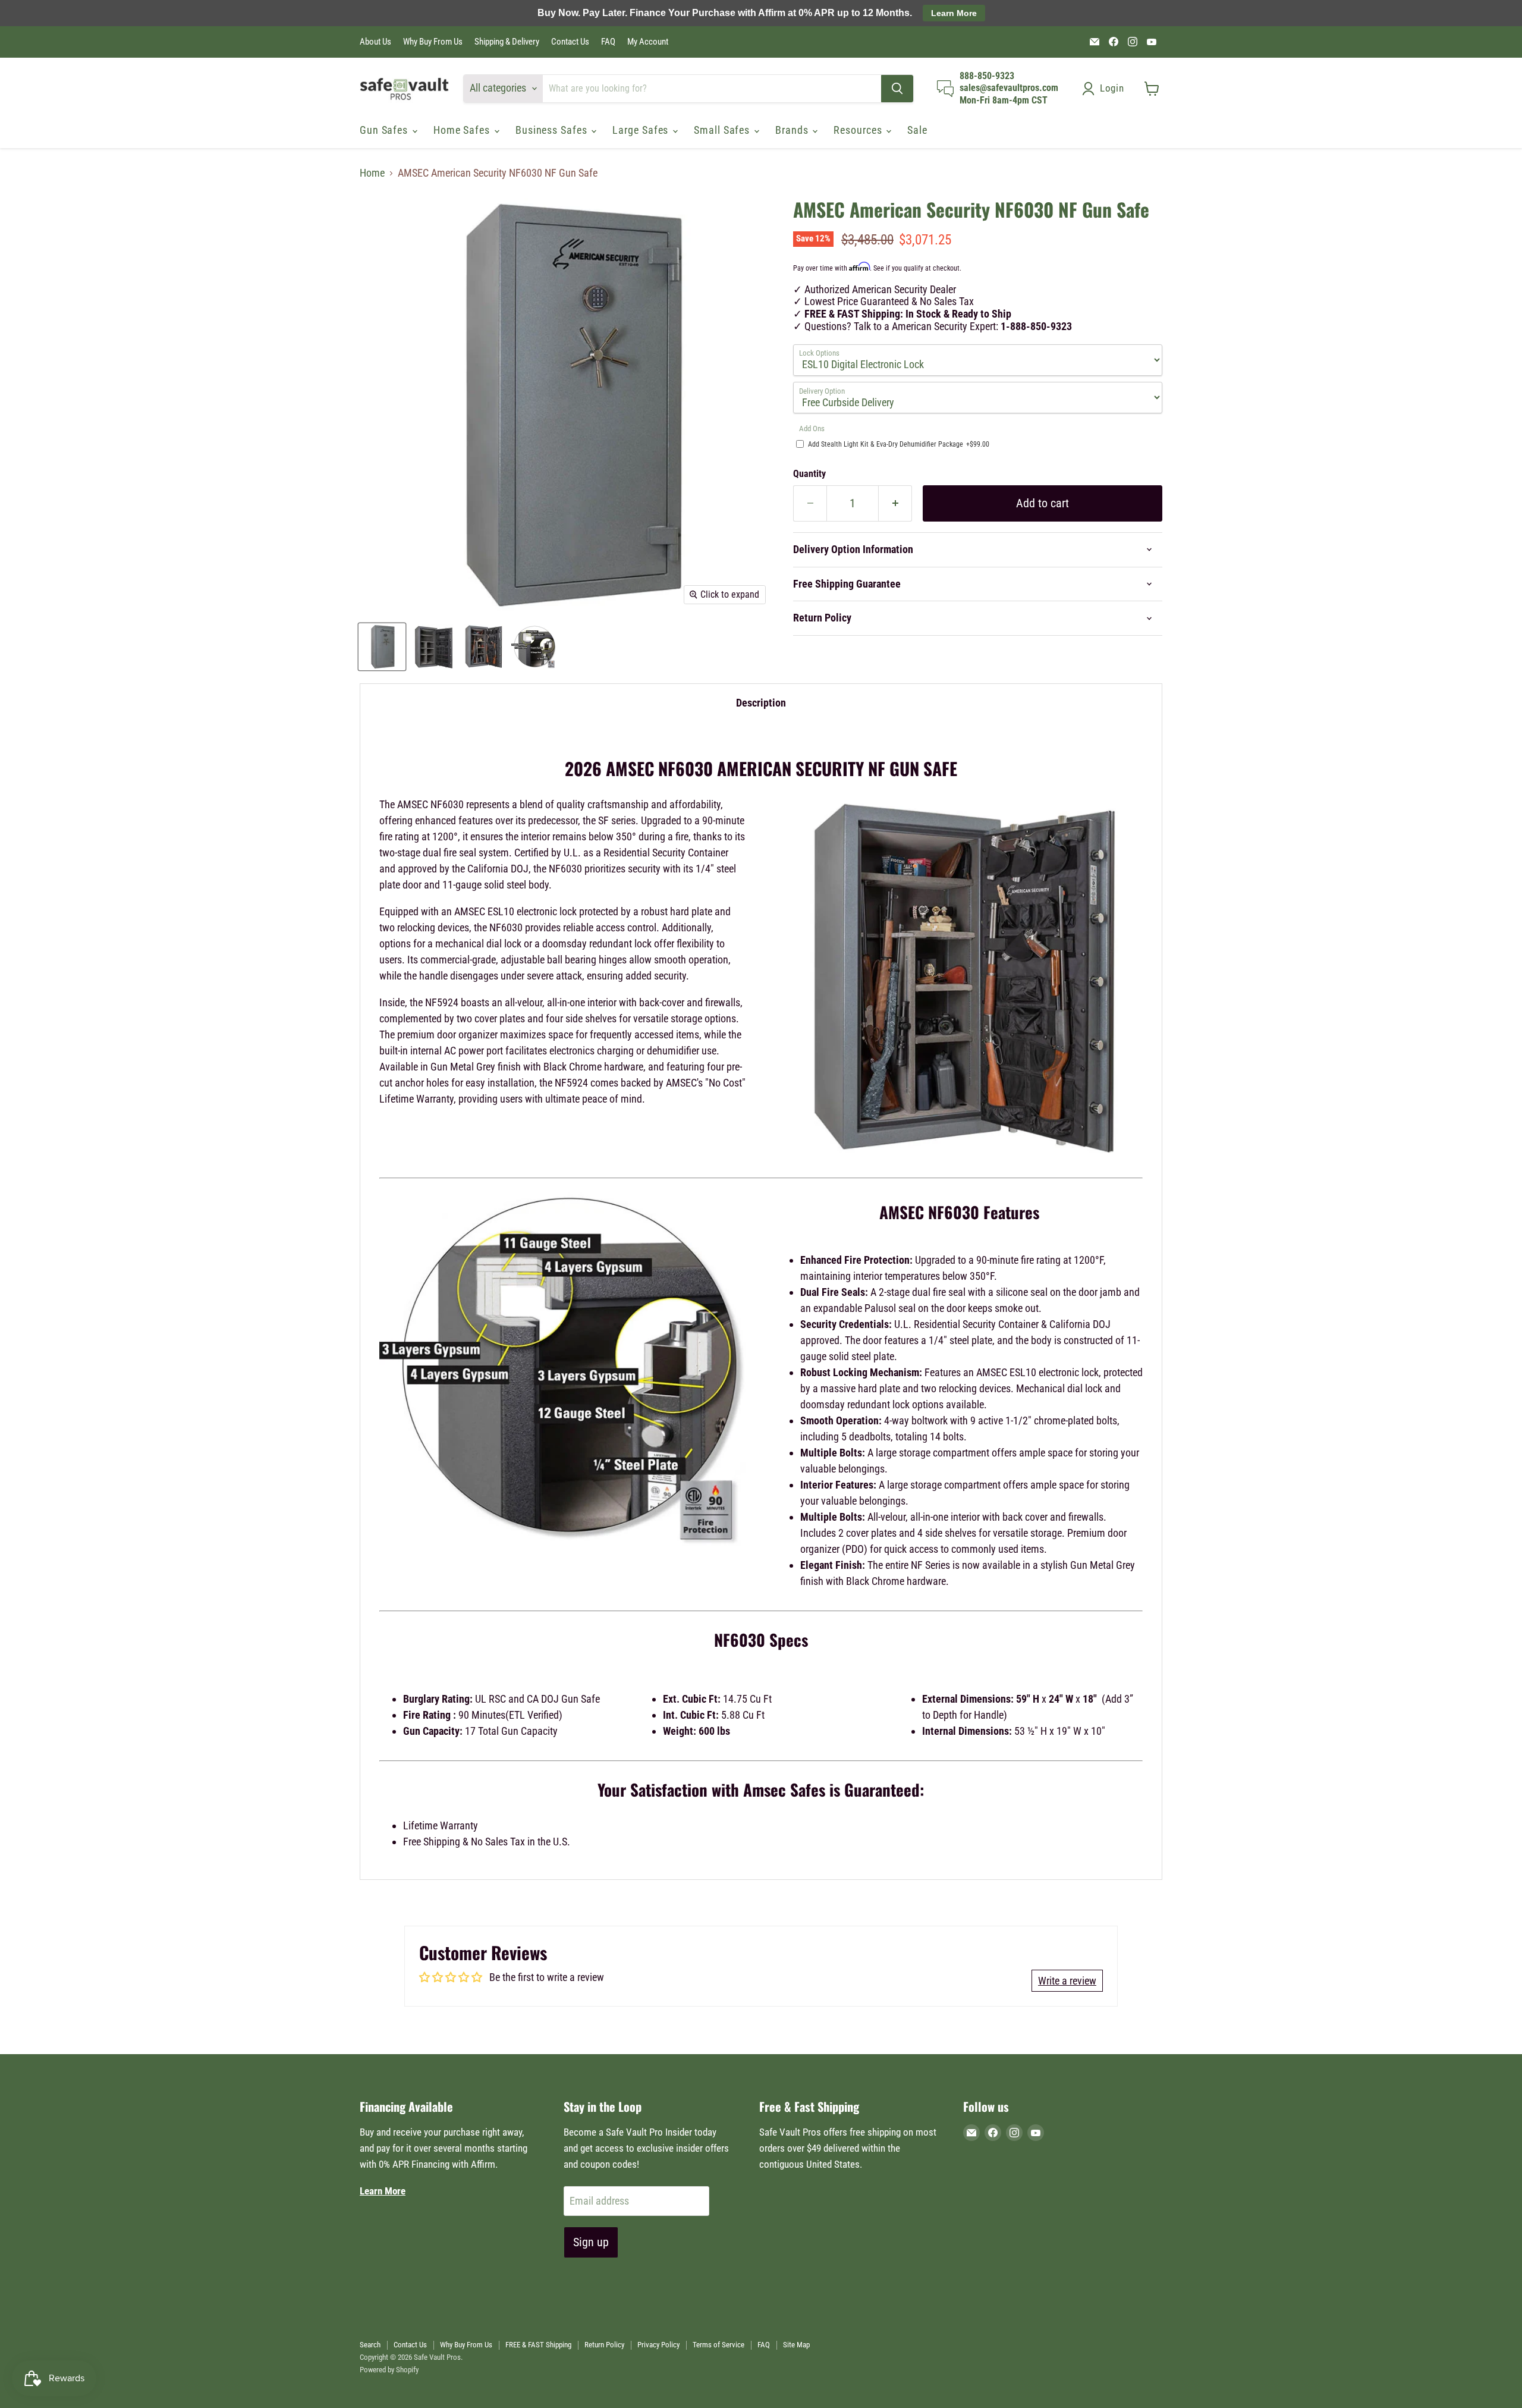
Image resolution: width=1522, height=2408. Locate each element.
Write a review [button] (1067, 1981)
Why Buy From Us (433, 42)
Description (761, 703)
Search (370, 2345)
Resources (859, 130)
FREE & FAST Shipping (538, 2345)
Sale (917, 130)
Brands (793, 130)
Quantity (809, 474)
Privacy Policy (658, 2345)
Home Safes (463, 130)
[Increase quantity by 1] (895, 503)
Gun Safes (385, 130)
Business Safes (553, 130)
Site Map (796, 2345)
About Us (375, 42)
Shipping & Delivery (507, 42)
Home (372, 173)
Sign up (591, 2242)
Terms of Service (718, 2345)
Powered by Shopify (389, 2370)
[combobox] (712, 89)
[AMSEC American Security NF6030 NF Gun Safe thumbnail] (382, 647)
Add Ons (812, 429)
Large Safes (642, 130)
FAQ (608, 42)
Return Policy (604, 2345)
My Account (648, 42)
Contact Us (570, 42)
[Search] (897, 89)
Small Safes (723, 130)
